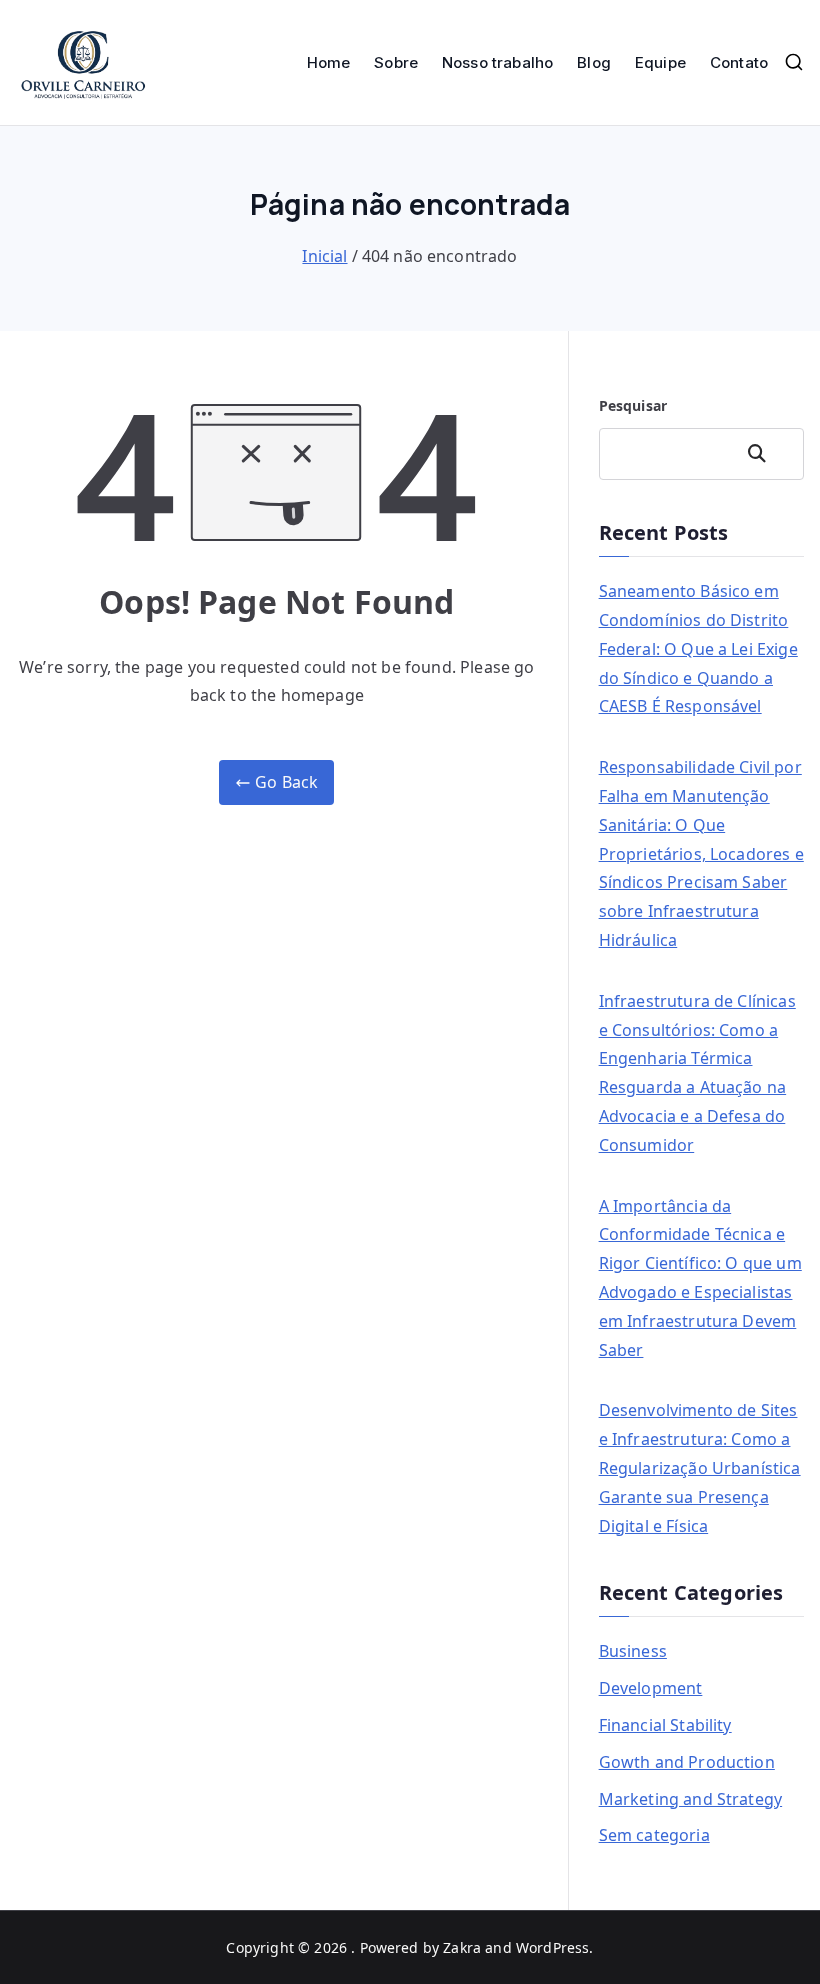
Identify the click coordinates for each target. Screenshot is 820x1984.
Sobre (396, 62)
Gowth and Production (687, 1762)
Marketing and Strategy (691, 1799)
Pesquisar (633, 405)
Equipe (660, 62)
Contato (739, 62)
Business (633, 1651)
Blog (594, 62)
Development (651, 1688)
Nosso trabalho (497, 62)
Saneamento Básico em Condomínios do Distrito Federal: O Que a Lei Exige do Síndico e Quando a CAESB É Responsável (698, 648)
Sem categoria (654, 1835)
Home (329, 62)
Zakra (462, 1947)
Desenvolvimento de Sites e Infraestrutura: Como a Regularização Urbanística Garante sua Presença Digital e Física (700, 1467)
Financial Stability (665, 1725)
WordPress (552, 1947)
